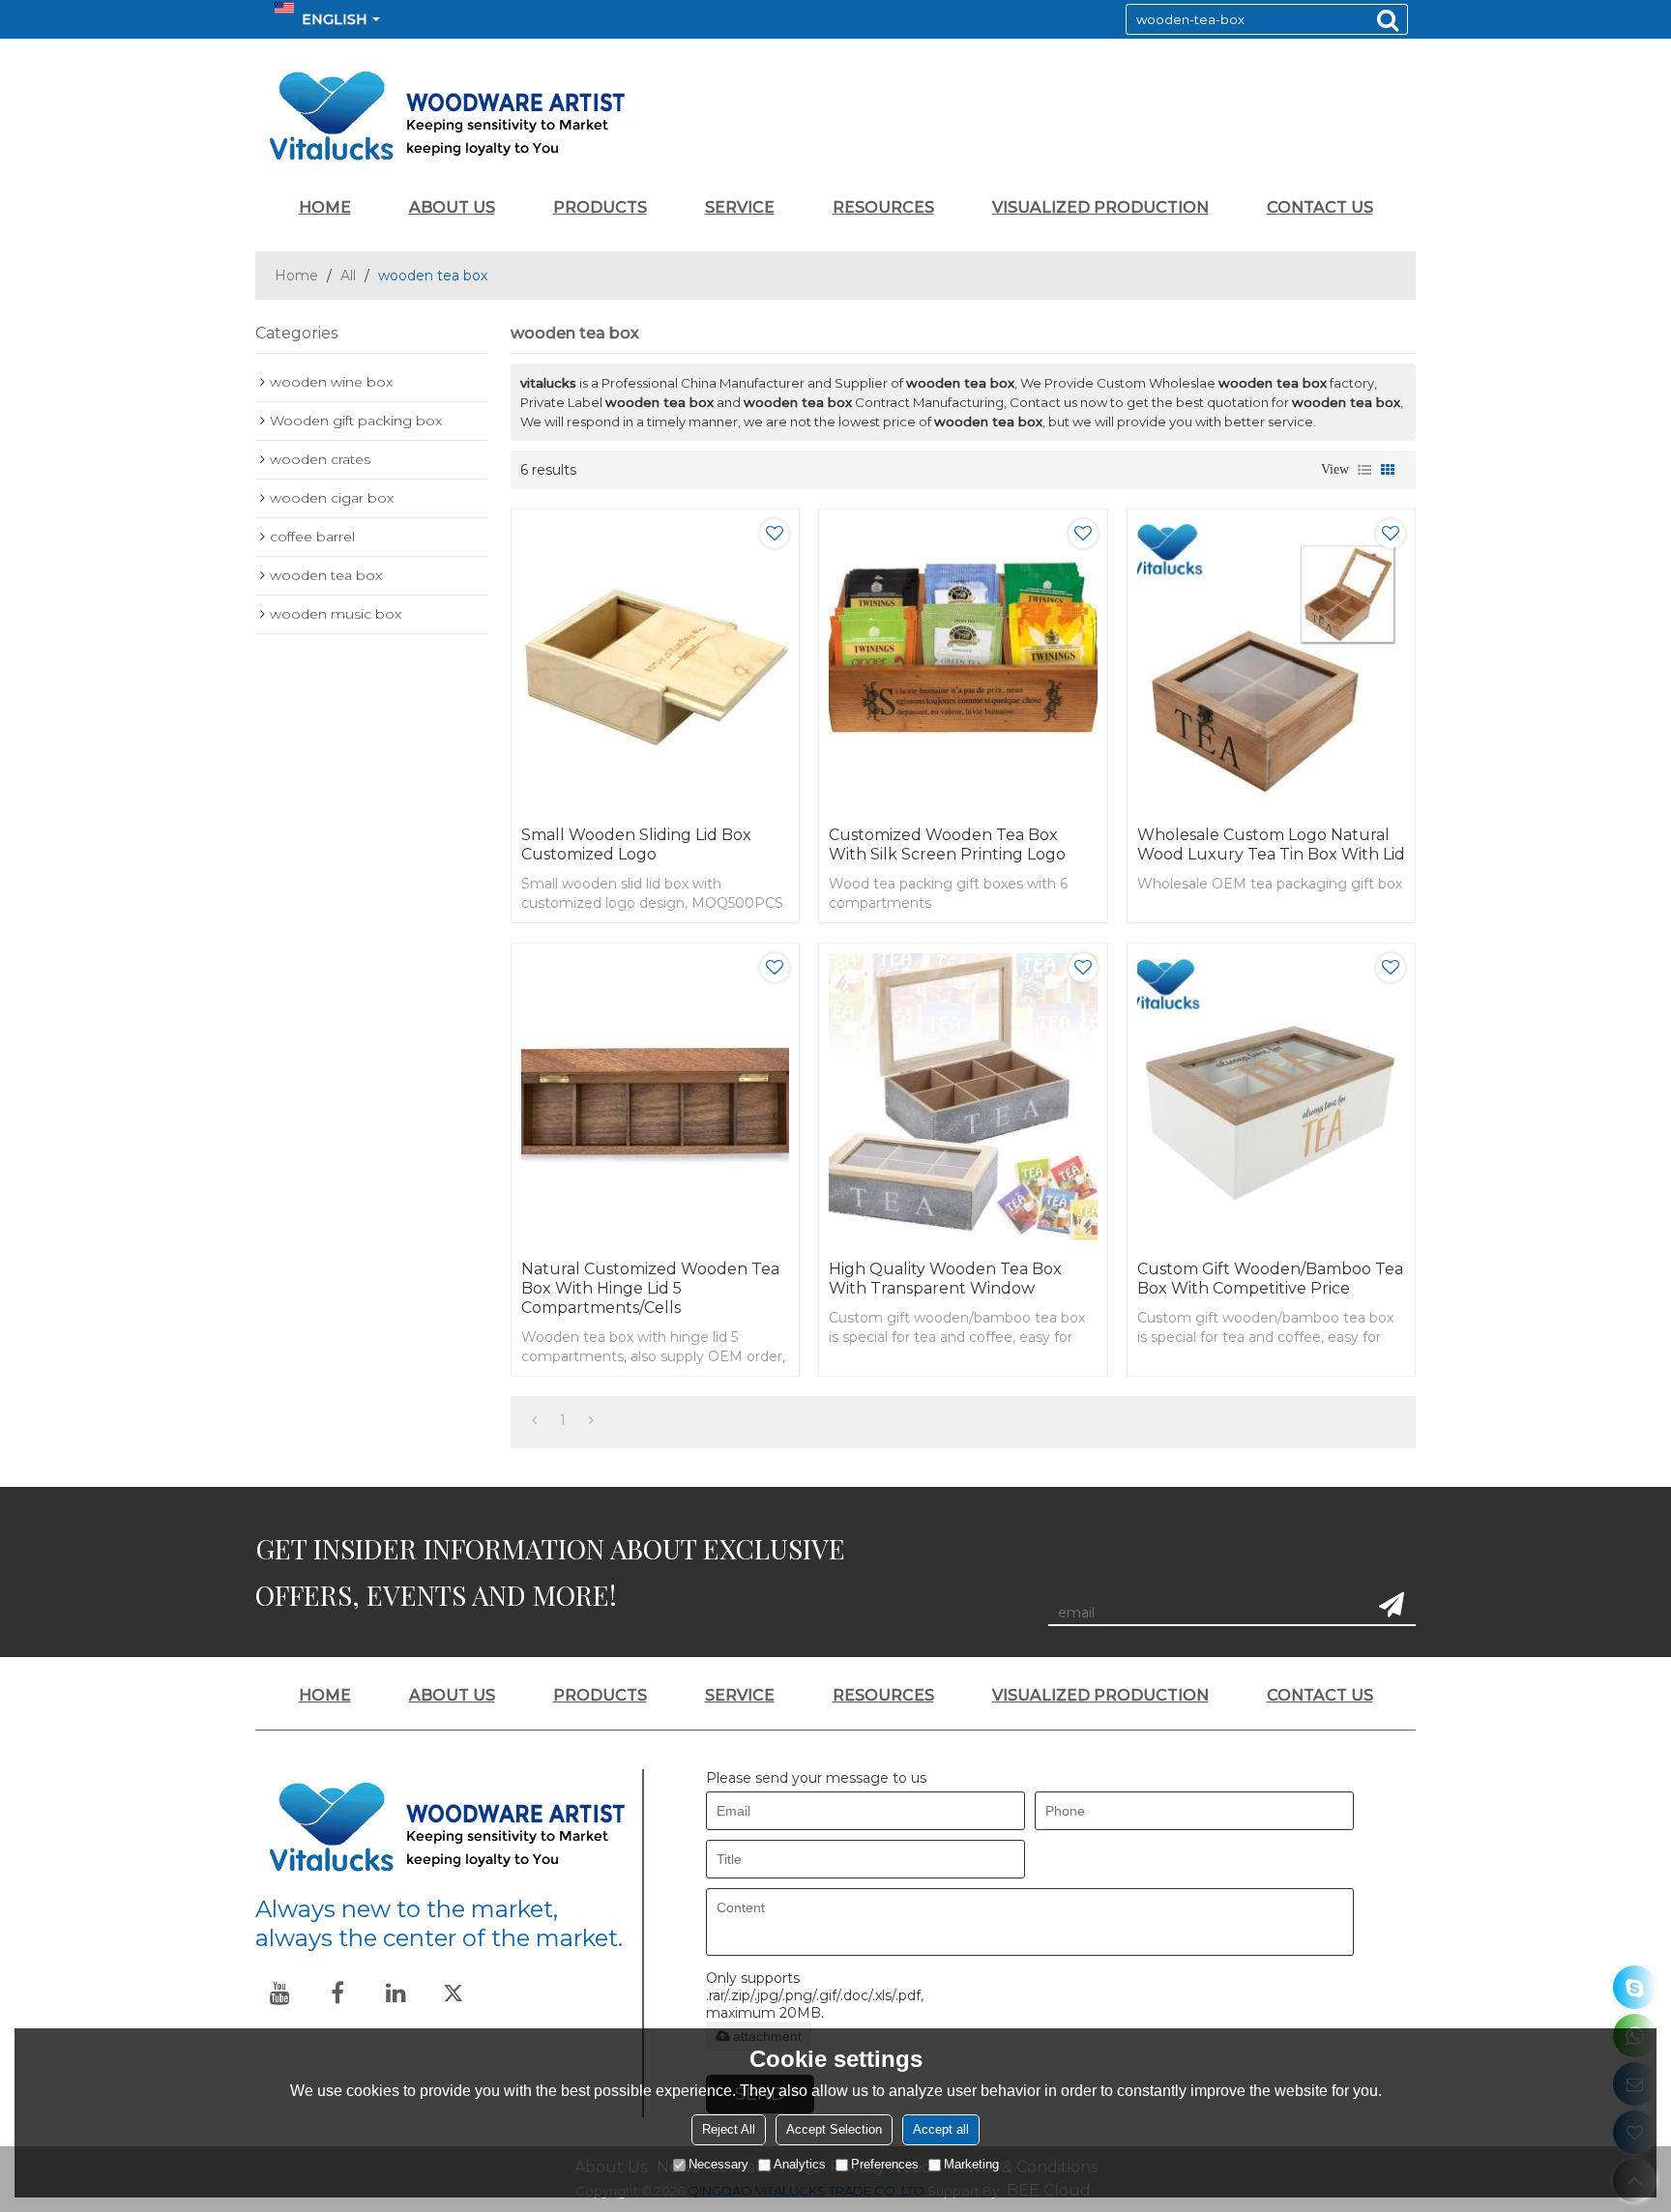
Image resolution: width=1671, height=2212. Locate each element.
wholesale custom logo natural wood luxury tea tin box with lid (1271, 844)
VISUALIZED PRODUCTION (1100, 207)
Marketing (971, 2164)
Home (296, 276)
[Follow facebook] (337, 1993)
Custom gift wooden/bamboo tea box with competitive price (1270, 1279)
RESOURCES (883, 207)
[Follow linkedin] (396, 1993)
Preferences (885, 2164)
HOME (325, 207)
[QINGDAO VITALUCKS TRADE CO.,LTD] (835, 116)
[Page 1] (534, 1420)
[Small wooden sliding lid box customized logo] (655, 663)
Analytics (800, 2164)
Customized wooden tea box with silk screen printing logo (947, 844)
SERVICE (740, 207)
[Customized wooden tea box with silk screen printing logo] (963, 663)
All (348, 276)
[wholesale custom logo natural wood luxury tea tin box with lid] (1271, 663)
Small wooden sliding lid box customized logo (636, 844)
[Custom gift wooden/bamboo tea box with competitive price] (1271, 1097)
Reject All (729, 2129)
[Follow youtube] (279, 1993)
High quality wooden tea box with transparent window (945, 1279)
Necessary (718, 2164)
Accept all (941, 2129)
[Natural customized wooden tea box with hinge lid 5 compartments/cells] (655, 1097)
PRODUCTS (600, 207)
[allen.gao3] (1635, 1987)
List (1364, 470)
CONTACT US (1320, 207)
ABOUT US (452, 207)
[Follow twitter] (454, 1993)
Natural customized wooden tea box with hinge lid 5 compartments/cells (650, 1288)
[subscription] (1392, 1605)
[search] (1388, 19)
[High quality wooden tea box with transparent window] (963, 1097)
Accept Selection (834, 2129)
